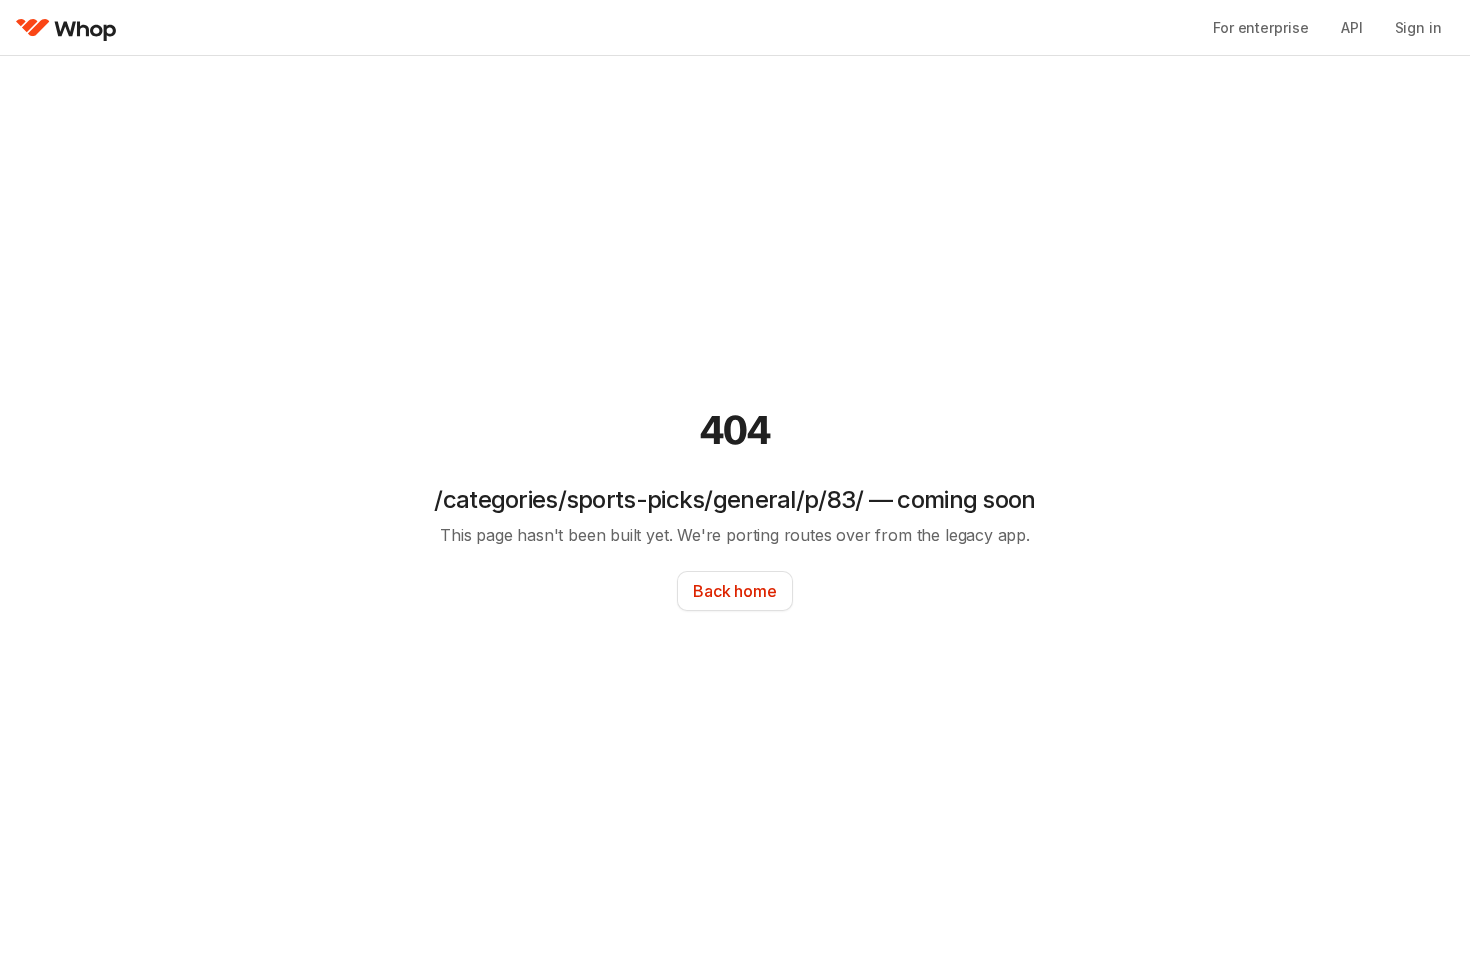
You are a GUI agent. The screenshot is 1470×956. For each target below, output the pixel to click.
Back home (734, 591)
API (1352, 27)
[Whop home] (66, 28)
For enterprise (1261, 27)
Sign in (1418, 27)
